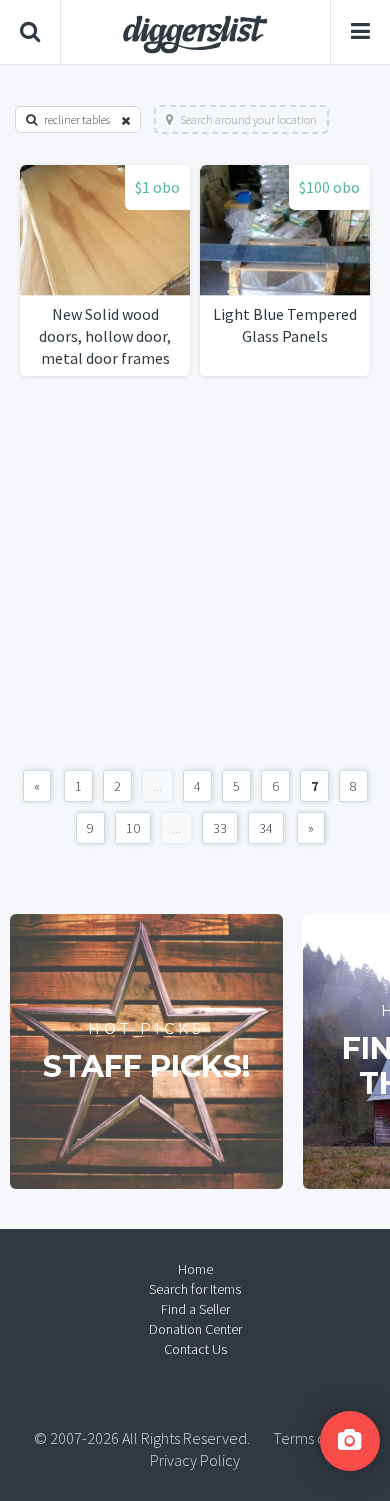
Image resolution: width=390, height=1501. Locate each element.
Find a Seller (195, 1309)
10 (133, 828)
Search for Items (195, 1289)
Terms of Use (315, 1438)
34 (266, 828)
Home (195, 1269)
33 (220, 828)
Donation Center (195, 1329)
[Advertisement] (195, 573)
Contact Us (195, 1349)
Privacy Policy (195, 1460)
